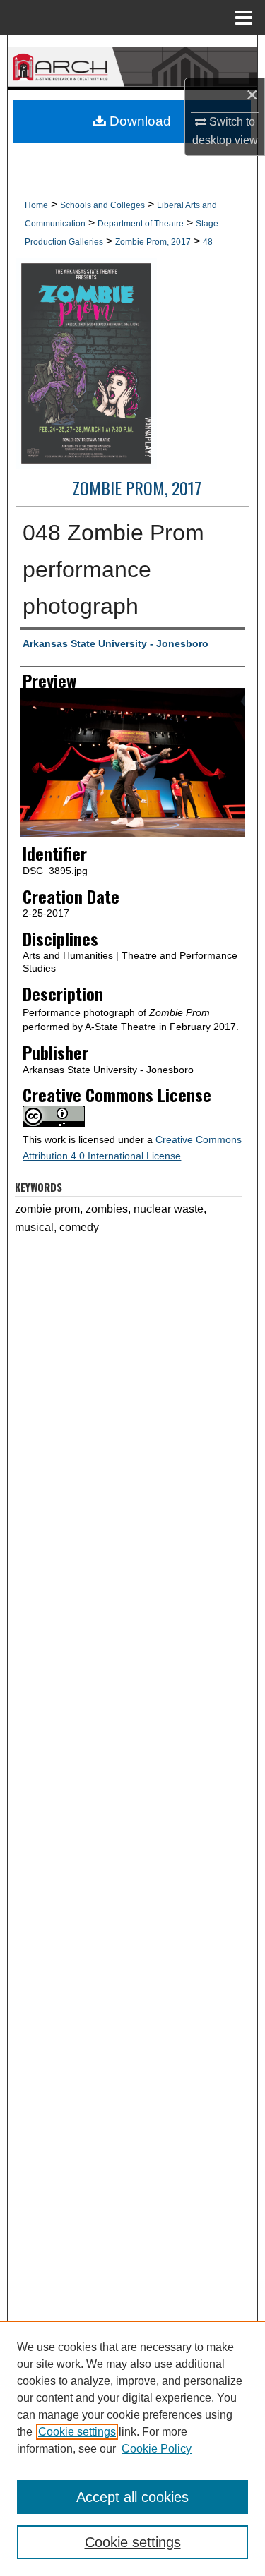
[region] (132, 2448)
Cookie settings (77, 2432)
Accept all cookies (132, 2497)
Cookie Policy (157, 2449)
